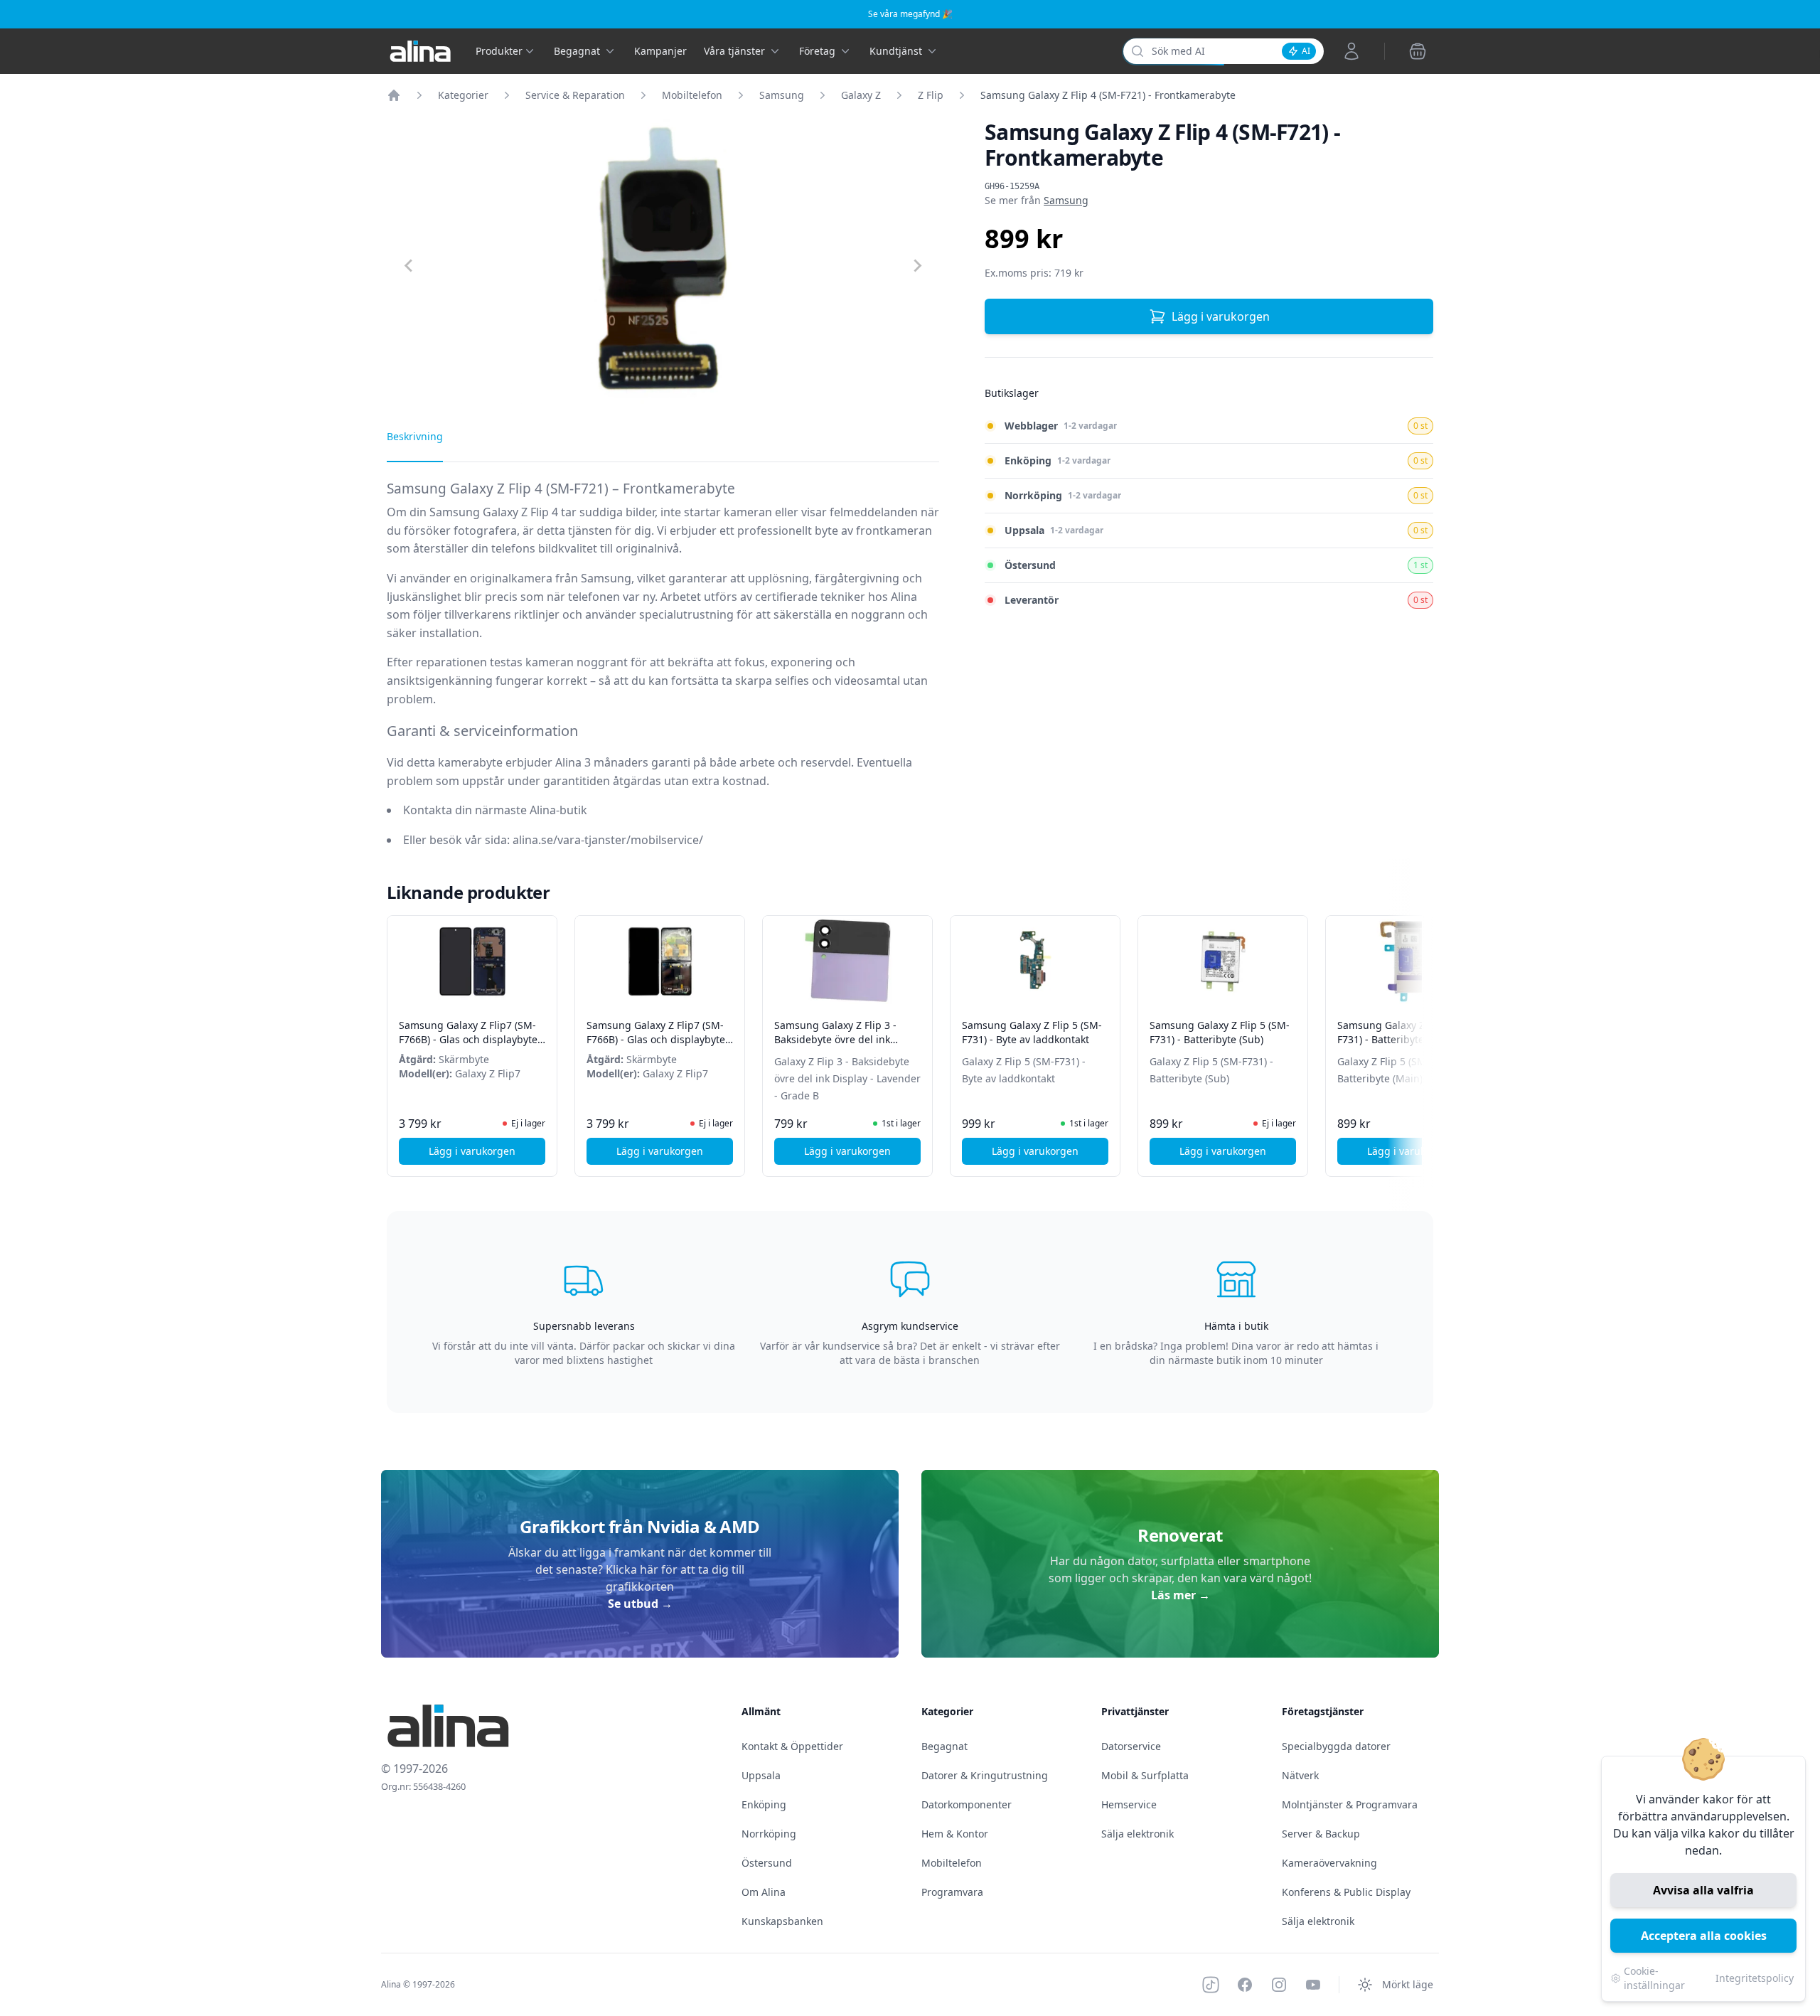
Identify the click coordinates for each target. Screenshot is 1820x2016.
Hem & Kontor (955, 1834)
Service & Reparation (575, 95)
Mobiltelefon (692, 95)
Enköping (764, 1804)
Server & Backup (1321, 1834)
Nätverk (1300, 1775)
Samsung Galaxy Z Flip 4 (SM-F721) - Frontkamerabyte (1108, 95)
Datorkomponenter (967, 1804)
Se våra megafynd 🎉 (910, 14)
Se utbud (640, 1604)
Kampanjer (660, 51)
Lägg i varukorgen (1221, 316)
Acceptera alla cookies (1704, 1936)
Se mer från (1037, 200)
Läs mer (1181, 1595)
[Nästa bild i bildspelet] (1420, 1036)
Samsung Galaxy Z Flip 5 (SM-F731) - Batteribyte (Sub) (1220, 1032)
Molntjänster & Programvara (1350, 1804)
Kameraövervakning (1329, 1863)
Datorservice (1131, 1746)
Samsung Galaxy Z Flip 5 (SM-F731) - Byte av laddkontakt (1032, 1032)
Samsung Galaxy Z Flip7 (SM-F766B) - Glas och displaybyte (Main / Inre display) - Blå (468, 1039)
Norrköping (769, 1834)
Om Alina (764, 1892)
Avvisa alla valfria (1703, 1890)
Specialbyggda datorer (1336, 1746)
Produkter (499, 51)
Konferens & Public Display (1346, 1892)
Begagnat (944, 1746)
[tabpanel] (663, 674)
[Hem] (394, 95)
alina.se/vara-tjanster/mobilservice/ (608, 840)
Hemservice (1129, 1804)
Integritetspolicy (1755, 1978)
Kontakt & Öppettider (792, 1746)
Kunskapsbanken (782, 1921)
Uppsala (761, 1775)
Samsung (782, 95)
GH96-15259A (1012, 186)
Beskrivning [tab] (415, 436)
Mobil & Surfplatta (1145, 1775)
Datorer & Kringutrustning (985, 1775)
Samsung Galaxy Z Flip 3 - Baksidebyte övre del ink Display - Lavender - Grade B (842, 1039)
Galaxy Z (861, 95)
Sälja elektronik (1137, 1834)
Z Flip (931, 95)
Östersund (767, 1863)
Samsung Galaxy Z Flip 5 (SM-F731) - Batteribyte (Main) (1407, 1032)
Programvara (952, 1892)
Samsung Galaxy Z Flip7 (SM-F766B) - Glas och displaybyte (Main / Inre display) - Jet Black (659, 1039)
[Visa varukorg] (1418, 51)
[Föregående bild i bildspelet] (400, 1036)
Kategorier (463, 95)
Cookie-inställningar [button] (1654, 1978)
